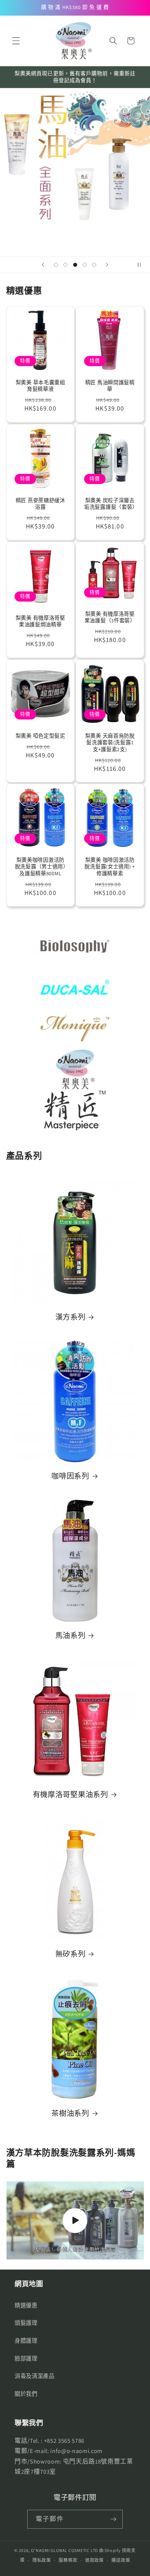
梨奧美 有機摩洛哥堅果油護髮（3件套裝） (110, 617)
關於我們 (26, 2394)
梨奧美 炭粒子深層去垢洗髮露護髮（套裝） (110, 504)
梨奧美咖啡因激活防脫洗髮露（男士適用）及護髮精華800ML (40, 867)
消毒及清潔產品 (35, 2376)
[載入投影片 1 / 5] (56, 265)
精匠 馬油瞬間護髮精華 (110, 386)
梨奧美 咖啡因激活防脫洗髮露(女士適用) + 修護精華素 (110, 867)
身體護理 (26, 2341)
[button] (16, 41)
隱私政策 (42, 2560)
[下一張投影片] (107, 265)
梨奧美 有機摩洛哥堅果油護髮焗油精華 (40, 621)
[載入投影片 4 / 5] (84, 265)
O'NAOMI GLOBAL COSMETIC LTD (64, 2550)
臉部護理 (26, 2358)
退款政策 (94, 2560)
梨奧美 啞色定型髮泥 (40, 736)
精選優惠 (26, 2305)
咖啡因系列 (70, 1476)
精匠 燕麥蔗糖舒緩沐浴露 (40, 504)
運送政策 (121, 2560)
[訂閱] (113, 2519)
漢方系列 (70, 1317)
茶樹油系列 (70, 2113)
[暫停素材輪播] (142, 265)
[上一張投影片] (43, 265)
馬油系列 (70, 1636)
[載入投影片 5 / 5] (94, 265)
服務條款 (68, 2560)
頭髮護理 (26, 2323)
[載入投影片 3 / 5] (75, 265)
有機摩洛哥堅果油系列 (70, 1795)
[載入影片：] (75, 2220)
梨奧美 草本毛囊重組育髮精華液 (40, 386)
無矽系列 (70, 1954)
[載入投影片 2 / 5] (65, 265)
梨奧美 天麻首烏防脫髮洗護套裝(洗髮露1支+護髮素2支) (110, 742)
